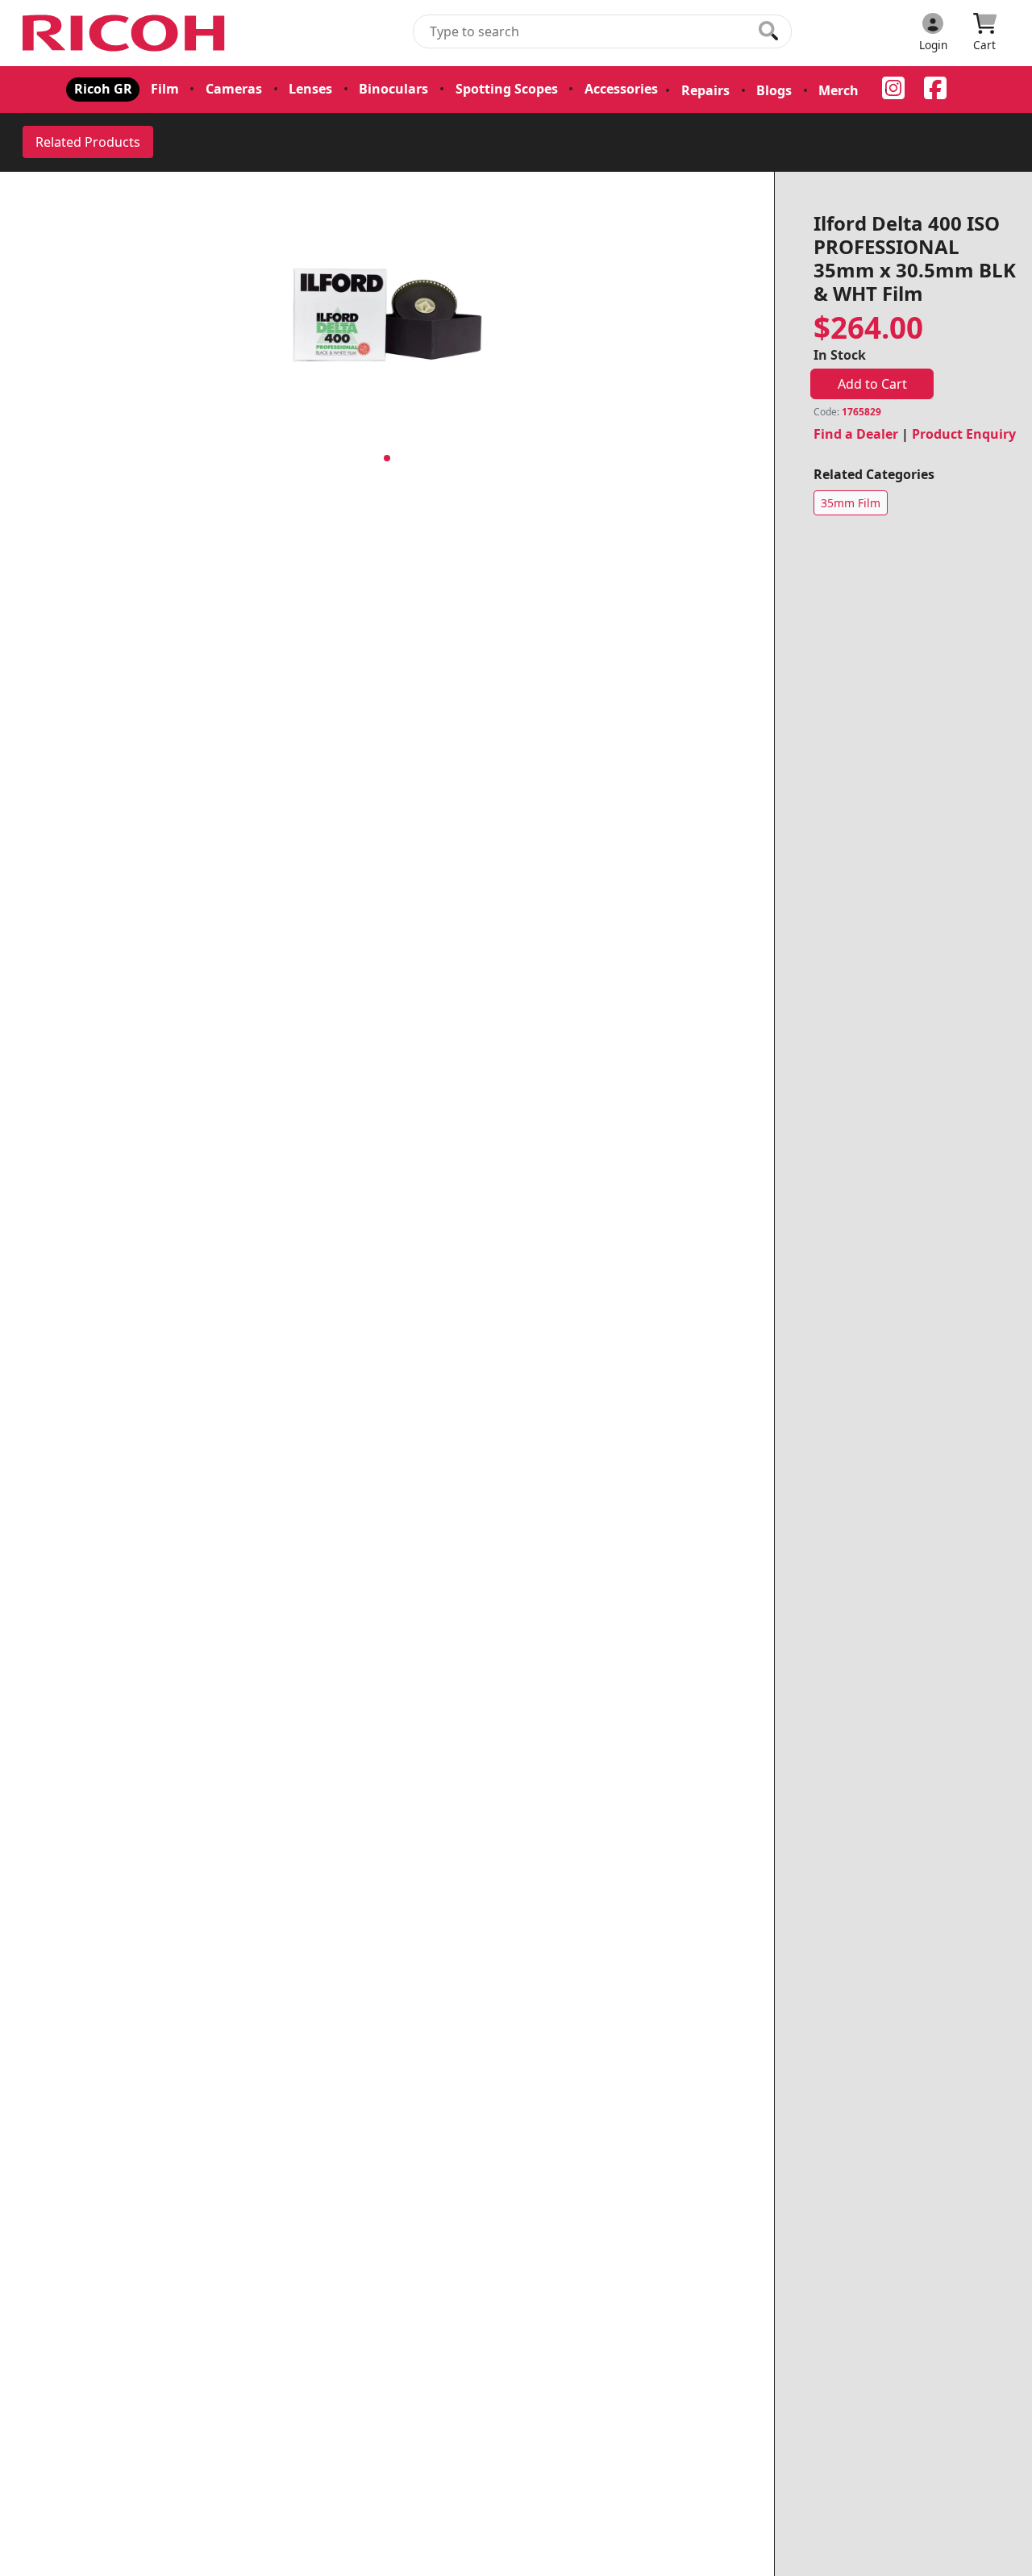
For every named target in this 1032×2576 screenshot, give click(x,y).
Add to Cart (872, 384)
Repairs (705, 90)
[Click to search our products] (768, 31)
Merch (838, 90)
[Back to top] (1009, 2553)
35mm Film (851, 503)
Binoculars (393, 89)
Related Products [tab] (88, 142)
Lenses (310, 89)
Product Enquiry (964, 434)
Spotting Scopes (507, 89)
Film (165, 89)
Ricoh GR (103, 89)
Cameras (234, 89)
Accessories (621, 89)
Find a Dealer (856, 434)
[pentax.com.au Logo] (127, 33)
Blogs (774, 90)
